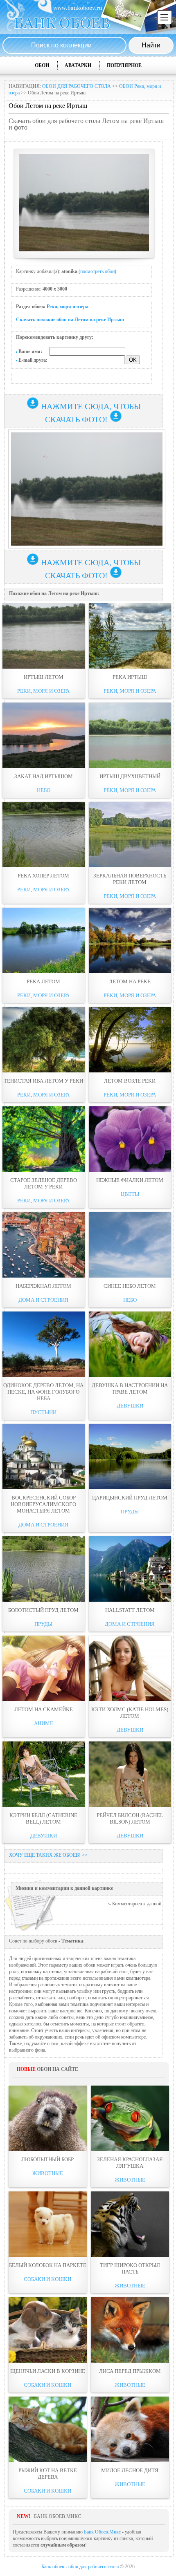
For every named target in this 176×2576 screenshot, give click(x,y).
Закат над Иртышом (44, 776)
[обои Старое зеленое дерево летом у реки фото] (44, 1139)
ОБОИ (42, 65)
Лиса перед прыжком (130, 2371)
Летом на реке (130, 981)
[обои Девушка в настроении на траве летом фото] (130, 1344)
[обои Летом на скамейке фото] (44, 1668)
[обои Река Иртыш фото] (130, 636)
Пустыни (43, 1412)
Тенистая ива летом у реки (43, 1081)
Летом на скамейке (44, 1709)
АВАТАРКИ (78, 65)
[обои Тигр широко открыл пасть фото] (130, 2224)
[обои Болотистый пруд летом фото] (44, 1569)
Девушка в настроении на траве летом (130, 1389)
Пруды (130, 1512)
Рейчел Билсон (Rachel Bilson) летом (130, 1818)
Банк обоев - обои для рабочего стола (80, 2567)
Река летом (43, 981)
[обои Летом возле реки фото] (130, 1040)
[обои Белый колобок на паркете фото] (48, 2224)
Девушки (130, 1406)
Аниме (44, 1723)
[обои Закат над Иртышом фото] (44, 735)
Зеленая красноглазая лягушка (130, 2163)
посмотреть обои (97, 271)
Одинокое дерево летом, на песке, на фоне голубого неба (43, 1392)
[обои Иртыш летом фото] (44, 636)
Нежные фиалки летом (130, 1180)
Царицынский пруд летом (130, 1498)
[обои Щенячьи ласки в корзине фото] (48, 2330)
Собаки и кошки (47, 2279)
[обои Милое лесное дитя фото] (130, 2429)
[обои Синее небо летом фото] (130, 1245)
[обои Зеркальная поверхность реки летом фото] (130, 835)
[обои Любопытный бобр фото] (48, 2118)
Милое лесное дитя (130, 2470)
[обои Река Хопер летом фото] (44, 835)
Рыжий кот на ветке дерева (48, 2474)
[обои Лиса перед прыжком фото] (130, 2330)
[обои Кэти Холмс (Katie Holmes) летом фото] (130, 1668)
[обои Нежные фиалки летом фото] (130, 1139)
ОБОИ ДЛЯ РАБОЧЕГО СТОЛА (77, 86)
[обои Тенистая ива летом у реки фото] (44, 1040)
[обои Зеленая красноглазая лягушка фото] (130, 2118)
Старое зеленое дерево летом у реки (44, 1183)
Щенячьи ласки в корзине (48, 2371)
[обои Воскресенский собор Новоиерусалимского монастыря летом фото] (44, 1457)
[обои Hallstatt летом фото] (130, 1569)
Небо (44, 790)
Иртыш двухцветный (130, 776)
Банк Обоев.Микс (102, 2532)
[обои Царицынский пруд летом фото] (130, 1457)
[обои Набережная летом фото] (44, 1245)
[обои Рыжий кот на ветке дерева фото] (48, 2429)
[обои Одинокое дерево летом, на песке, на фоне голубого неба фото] (44, 1344)
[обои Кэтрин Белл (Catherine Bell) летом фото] (44, 1774)
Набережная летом (43, 1286)
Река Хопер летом (43, 876)
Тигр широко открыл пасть (130, 2268)
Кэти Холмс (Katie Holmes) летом (130, 1713)
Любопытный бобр (47, 2159)
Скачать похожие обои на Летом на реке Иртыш (70, 320)
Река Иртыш (130, 677)
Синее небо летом (130, 1286)
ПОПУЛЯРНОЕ (124, 65)
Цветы (130, 1194)
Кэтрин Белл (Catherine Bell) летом (43, 1818)
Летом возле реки (130, 1081)
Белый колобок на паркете (48, 2265)
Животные (48, 2173)
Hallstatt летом (130, 1610)
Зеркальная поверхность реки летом (130, 879)
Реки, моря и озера (68, 307)
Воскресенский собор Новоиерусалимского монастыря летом (43, 1504)
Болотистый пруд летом (43, 1610)
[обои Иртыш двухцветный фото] (130, 735)
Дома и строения (43, 1300)
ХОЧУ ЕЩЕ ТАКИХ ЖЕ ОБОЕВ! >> (48, 1855)
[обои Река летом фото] (44, 940)
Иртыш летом (44, 677)
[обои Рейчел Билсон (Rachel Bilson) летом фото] (130, 1774)
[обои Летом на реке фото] (130, 940)
